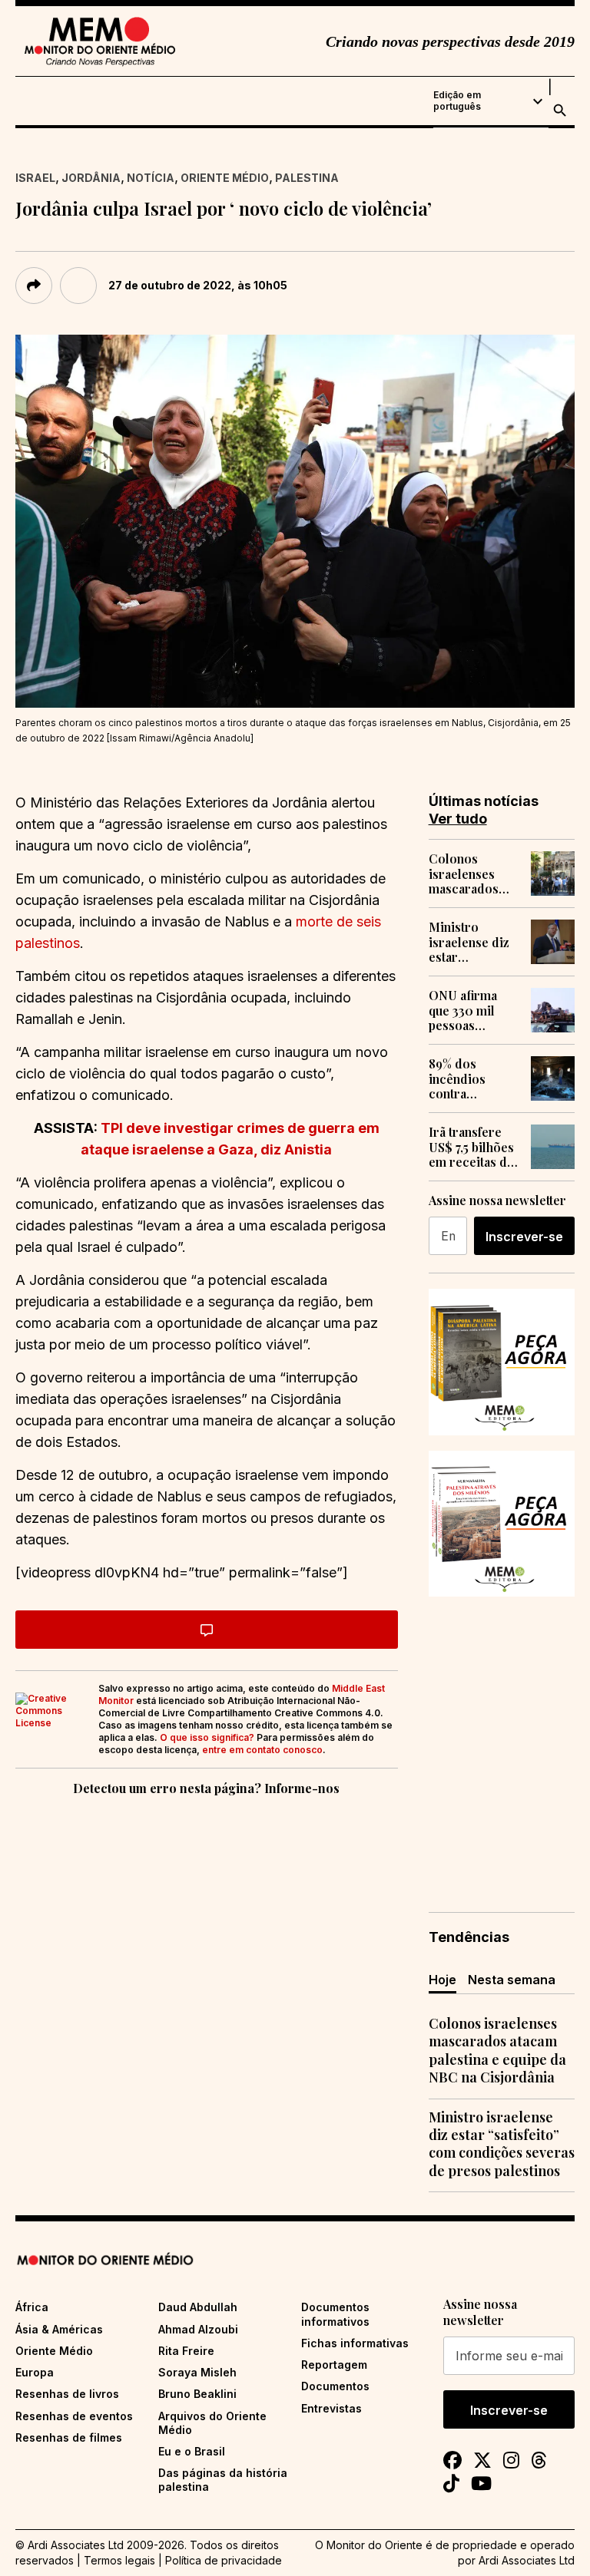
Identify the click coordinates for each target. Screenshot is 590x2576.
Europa (35, 2372)
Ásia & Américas (59, 2329)
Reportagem (334, 2365)
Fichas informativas (355, 2343)
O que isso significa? (207, 1737)
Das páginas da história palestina (223, 2480)
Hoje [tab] (442, 1980)
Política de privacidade (224, 2560)
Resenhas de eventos (74, 2416)
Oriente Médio (225, 178)
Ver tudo (458, 819)
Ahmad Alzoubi (198, 2329)
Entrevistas (331, 2408)
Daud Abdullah (198, 2307)
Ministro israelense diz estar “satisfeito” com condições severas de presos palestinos (473, 942)
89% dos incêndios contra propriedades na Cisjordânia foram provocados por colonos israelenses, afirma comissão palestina (470, 1078)
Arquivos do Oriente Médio (212, 2423)
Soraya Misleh (197, 2372)
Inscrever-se (524, 1237)
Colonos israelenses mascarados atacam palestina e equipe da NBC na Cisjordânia (471, 874)
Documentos (335, 2386)
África (32, 2307)
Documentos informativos (335, 2314)
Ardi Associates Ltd (527, 2560)
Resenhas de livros (67, 2394)
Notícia (151, 178)
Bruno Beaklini (197, 2394)
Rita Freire (186, 2351)
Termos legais (119, 2560)
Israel (35, 178)
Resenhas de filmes (69, 2437)
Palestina (307, 178)
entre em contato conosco (262, 1750)
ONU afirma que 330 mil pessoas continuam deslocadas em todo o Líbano (472, 1010)
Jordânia (91, 178)
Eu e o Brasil (192, 2451)
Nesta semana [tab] (512, 1980)
